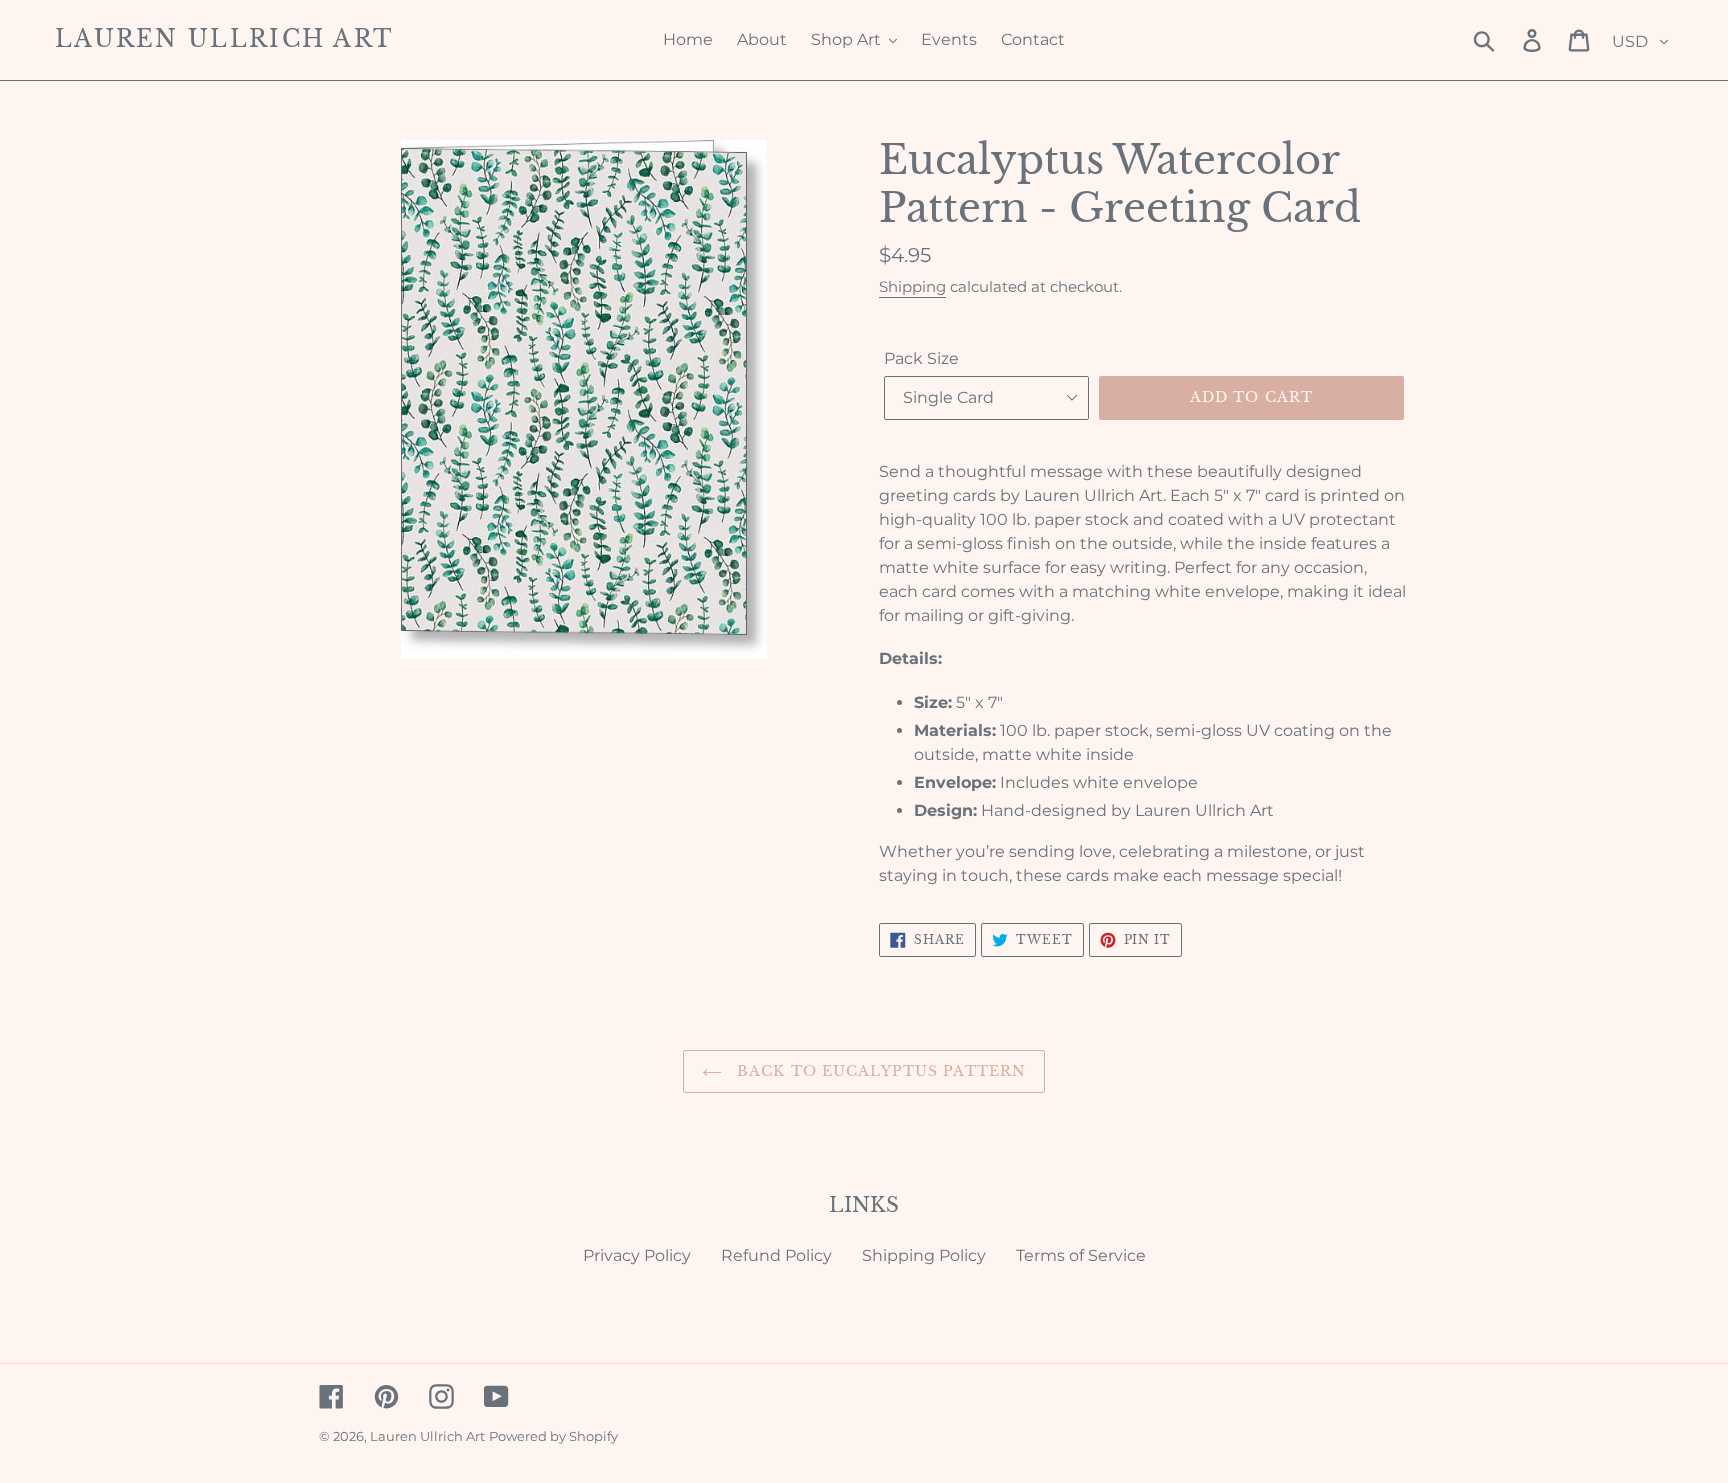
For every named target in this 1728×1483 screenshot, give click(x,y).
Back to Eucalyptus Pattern (879, 1071)
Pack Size (921, 358)
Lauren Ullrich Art (224, 39)
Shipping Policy (924, 1255)
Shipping (912, 286)
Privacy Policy (637, 1255)
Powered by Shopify (553, 1436)
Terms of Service (1081, 1255)
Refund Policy (776, 1255)
